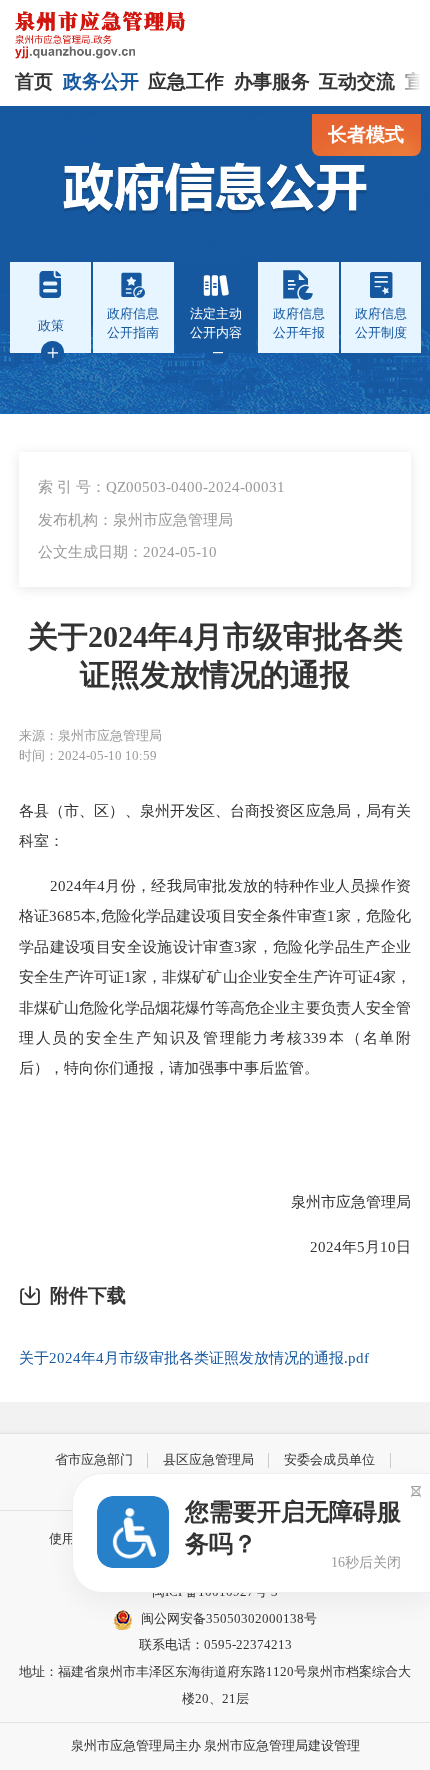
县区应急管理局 (208, 1459)
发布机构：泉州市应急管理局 (135, 519)
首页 (34, 81)
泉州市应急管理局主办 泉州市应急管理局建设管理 (215, 1745)
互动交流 (357, 81)
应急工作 (186, 81)
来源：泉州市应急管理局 (90, 735)
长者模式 (366, 134)
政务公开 (101, 81)
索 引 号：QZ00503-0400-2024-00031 (161, 486)
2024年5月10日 (345, 1246)
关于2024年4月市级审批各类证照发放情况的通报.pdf (194, 1357)
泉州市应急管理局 (336, 1201)
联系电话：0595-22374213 (215, 1644)
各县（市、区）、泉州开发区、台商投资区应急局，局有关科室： (215, 825)
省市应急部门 (94, 1459)
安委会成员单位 (329, 1459)
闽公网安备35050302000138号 (229, 1618)
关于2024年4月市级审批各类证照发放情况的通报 (215, 656)
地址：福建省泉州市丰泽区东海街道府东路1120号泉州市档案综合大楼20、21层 (215, 1685)
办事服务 (272, 81)
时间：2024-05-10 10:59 (88, 755)
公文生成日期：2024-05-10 (127, 551)
